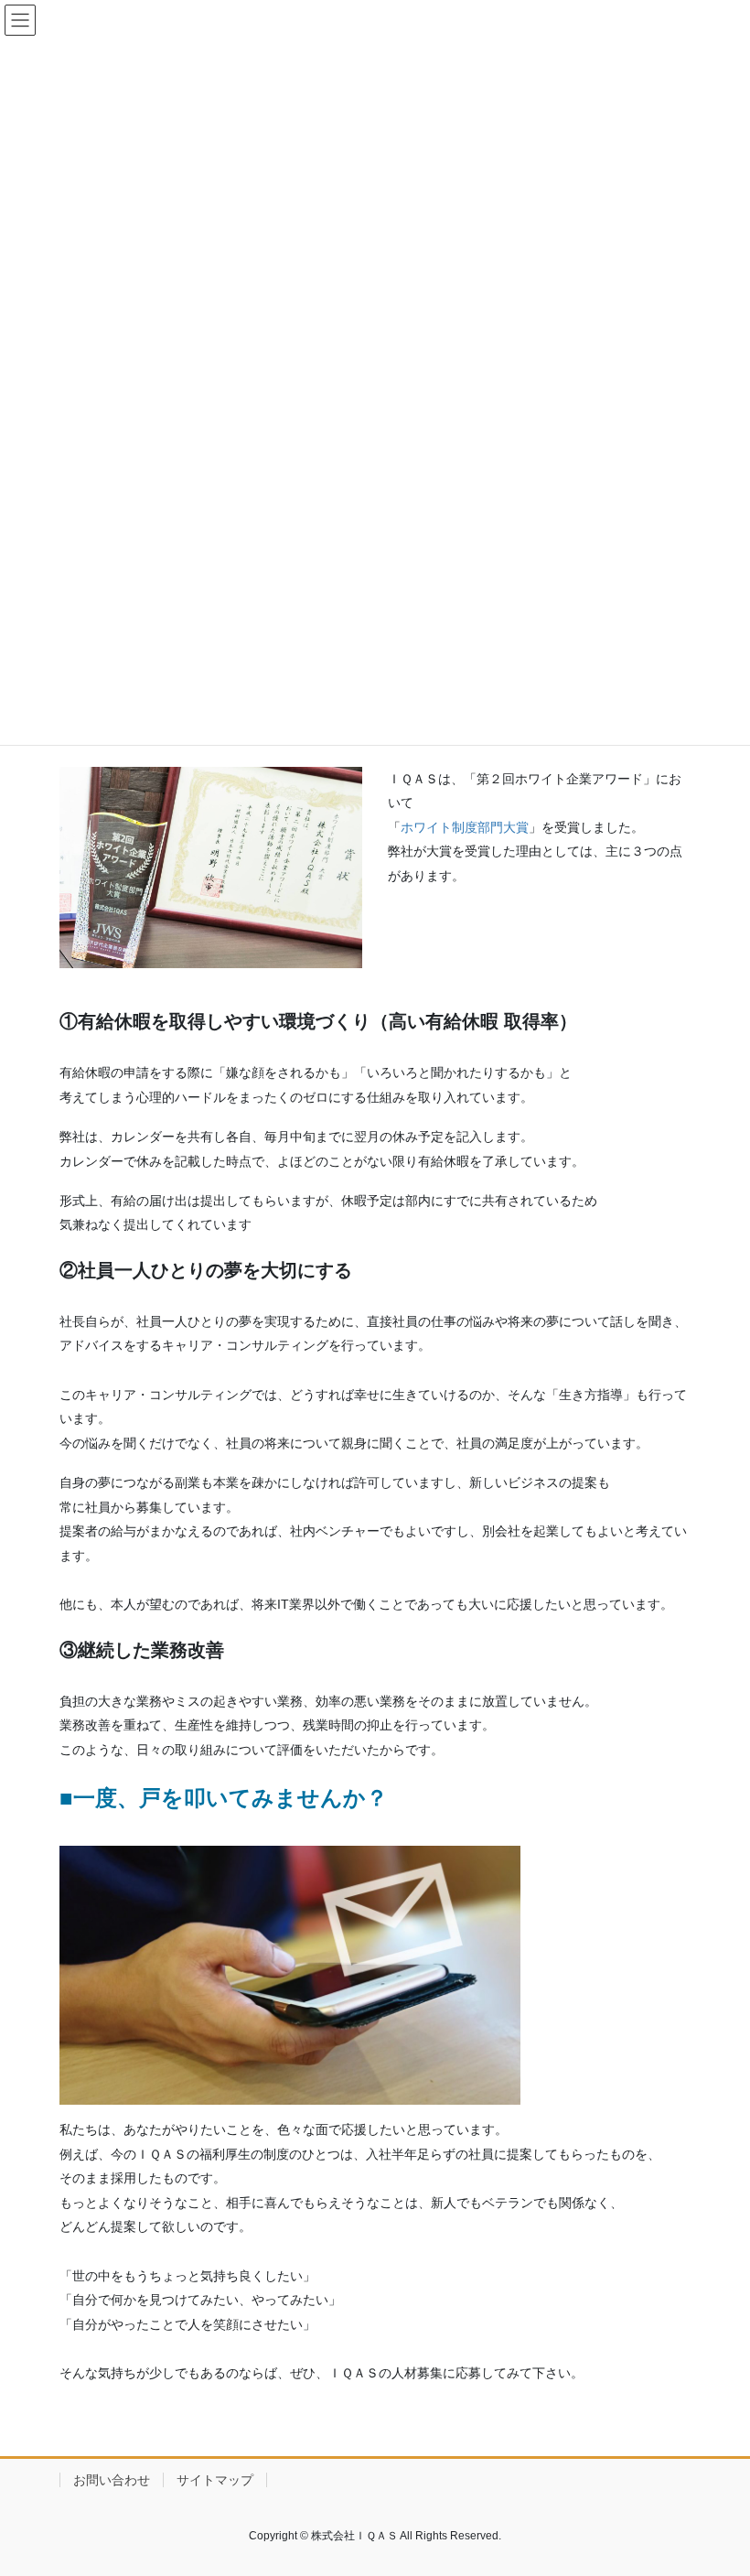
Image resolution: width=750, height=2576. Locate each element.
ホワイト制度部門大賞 (465, 827)
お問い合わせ (112, 2480)
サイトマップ (215, 2480)
